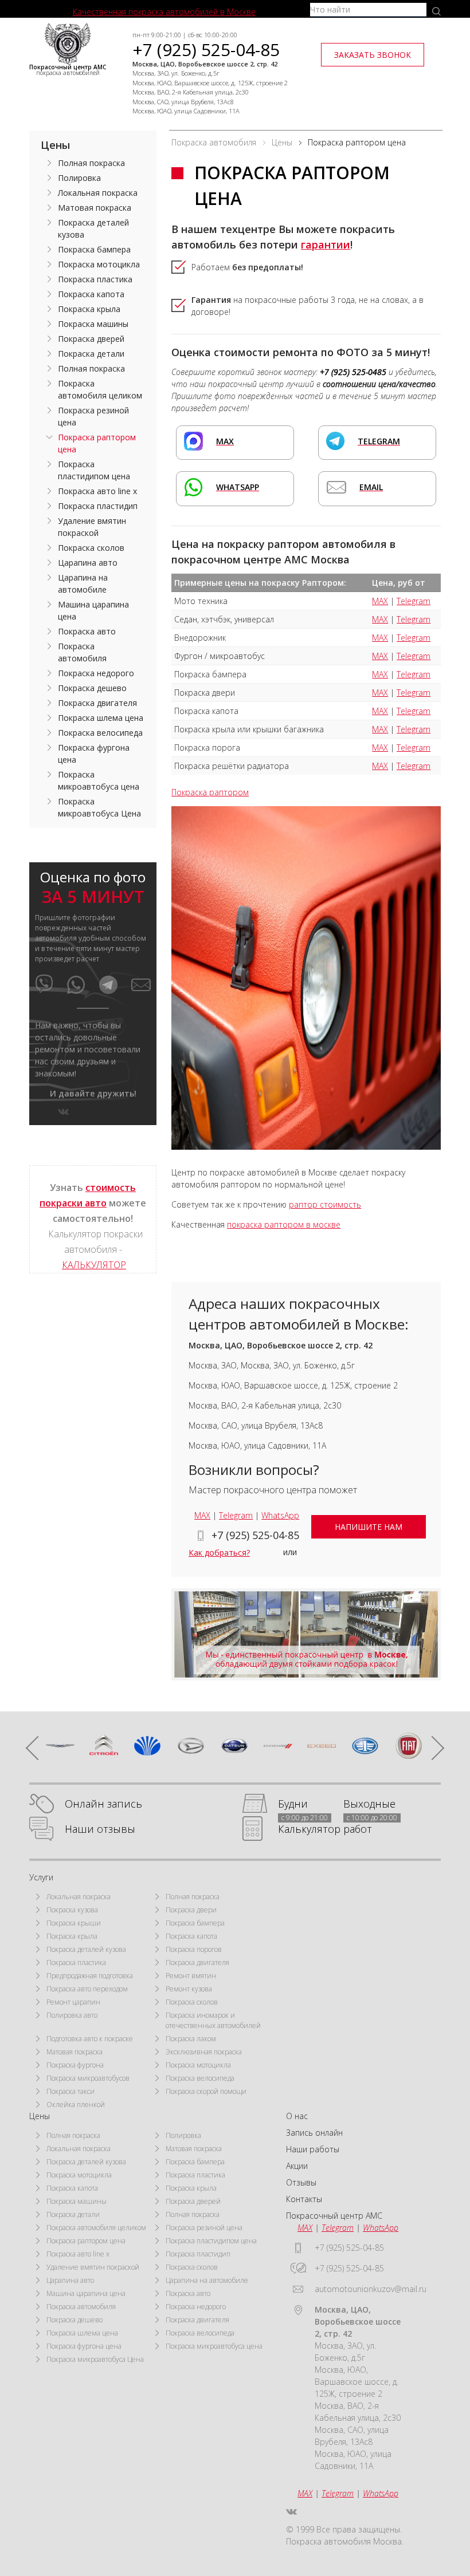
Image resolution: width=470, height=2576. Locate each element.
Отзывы (301, 2182)
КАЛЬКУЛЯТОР (94, 1265)
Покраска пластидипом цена (94, 470)
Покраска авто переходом (87, 1989)
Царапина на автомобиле (83, 583)
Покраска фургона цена (94, 754)
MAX (380, 601)
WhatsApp (280, 1515)
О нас (297, 2116)
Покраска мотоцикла (99, 264)
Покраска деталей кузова (93, 228)
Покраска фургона (75, 2065)
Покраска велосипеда (100, 733)
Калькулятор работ (325, 1829)
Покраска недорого (96, 673)
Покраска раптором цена (97, 443)
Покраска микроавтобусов (88, 2078)
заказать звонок (373, 55)
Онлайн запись (103, 1804)
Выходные (369, 1804)
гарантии (326, 244)
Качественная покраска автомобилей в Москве (164, 12)
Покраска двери (191, 1910)
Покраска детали (91, 354)
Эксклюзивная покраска (204, 2052)
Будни (293, 1804)
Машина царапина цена (93, 610)
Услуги (41, 1877)
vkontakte (63, 1112)
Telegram (414, 601)
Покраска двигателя (97, 703)
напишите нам (369, 1527)
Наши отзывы (100, 1829)
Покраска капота (91, 294)
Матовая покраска (95, 208)
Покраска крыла (89, 309)
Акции (297, 2166)
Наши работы (313, 2149)
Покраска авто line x (97, 491)
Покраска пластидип (98, 506)
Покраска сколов (91, 548)
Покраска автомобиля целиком (100, 389)
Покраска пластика (95, 279)
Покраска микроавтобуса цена (99, 780)
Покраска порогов (194, 1949)
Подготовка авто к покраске (90, 2039)
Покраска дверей (91, 339)
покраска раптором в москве (284, 1224)
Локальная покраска (98, 193)
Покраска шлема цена (101, 718)
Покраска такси (70, 2091)
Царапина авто (88, 563)
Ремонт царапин (73, 2002)
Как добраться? (219, 1553)
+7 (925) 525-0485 (353, 372)
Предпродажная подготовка (90, 1976)
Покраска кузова (72, 1910)
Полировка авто (72, 2015)
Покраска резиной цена (93, 416)
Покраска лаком (191, 2039)
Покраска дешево (92, 688)
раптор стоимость (325, 1204)
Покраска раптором (210, 792)
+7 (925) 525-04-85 (206, 50)
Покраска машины (93, 324)
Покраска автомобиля (82, 652)
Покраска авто (87, 631)
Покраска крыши (74, 1923)
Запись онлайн (314, 2133)
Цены (55, 145)
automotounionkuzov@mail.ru (371, 2289)
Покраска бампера (94, 249)
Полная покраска (91, 163)
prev (38, 1748)
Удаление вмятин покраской (92, 527)
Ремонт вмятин (191, 1976)
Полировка (79, 178)
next (432, 1748)
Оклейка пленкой (76, 2104)
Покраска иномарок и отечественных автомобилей (213, 2020)
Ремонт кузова (189, 1989)
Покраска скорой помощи (206, 2091)
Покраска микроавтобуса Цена (99, 807)
